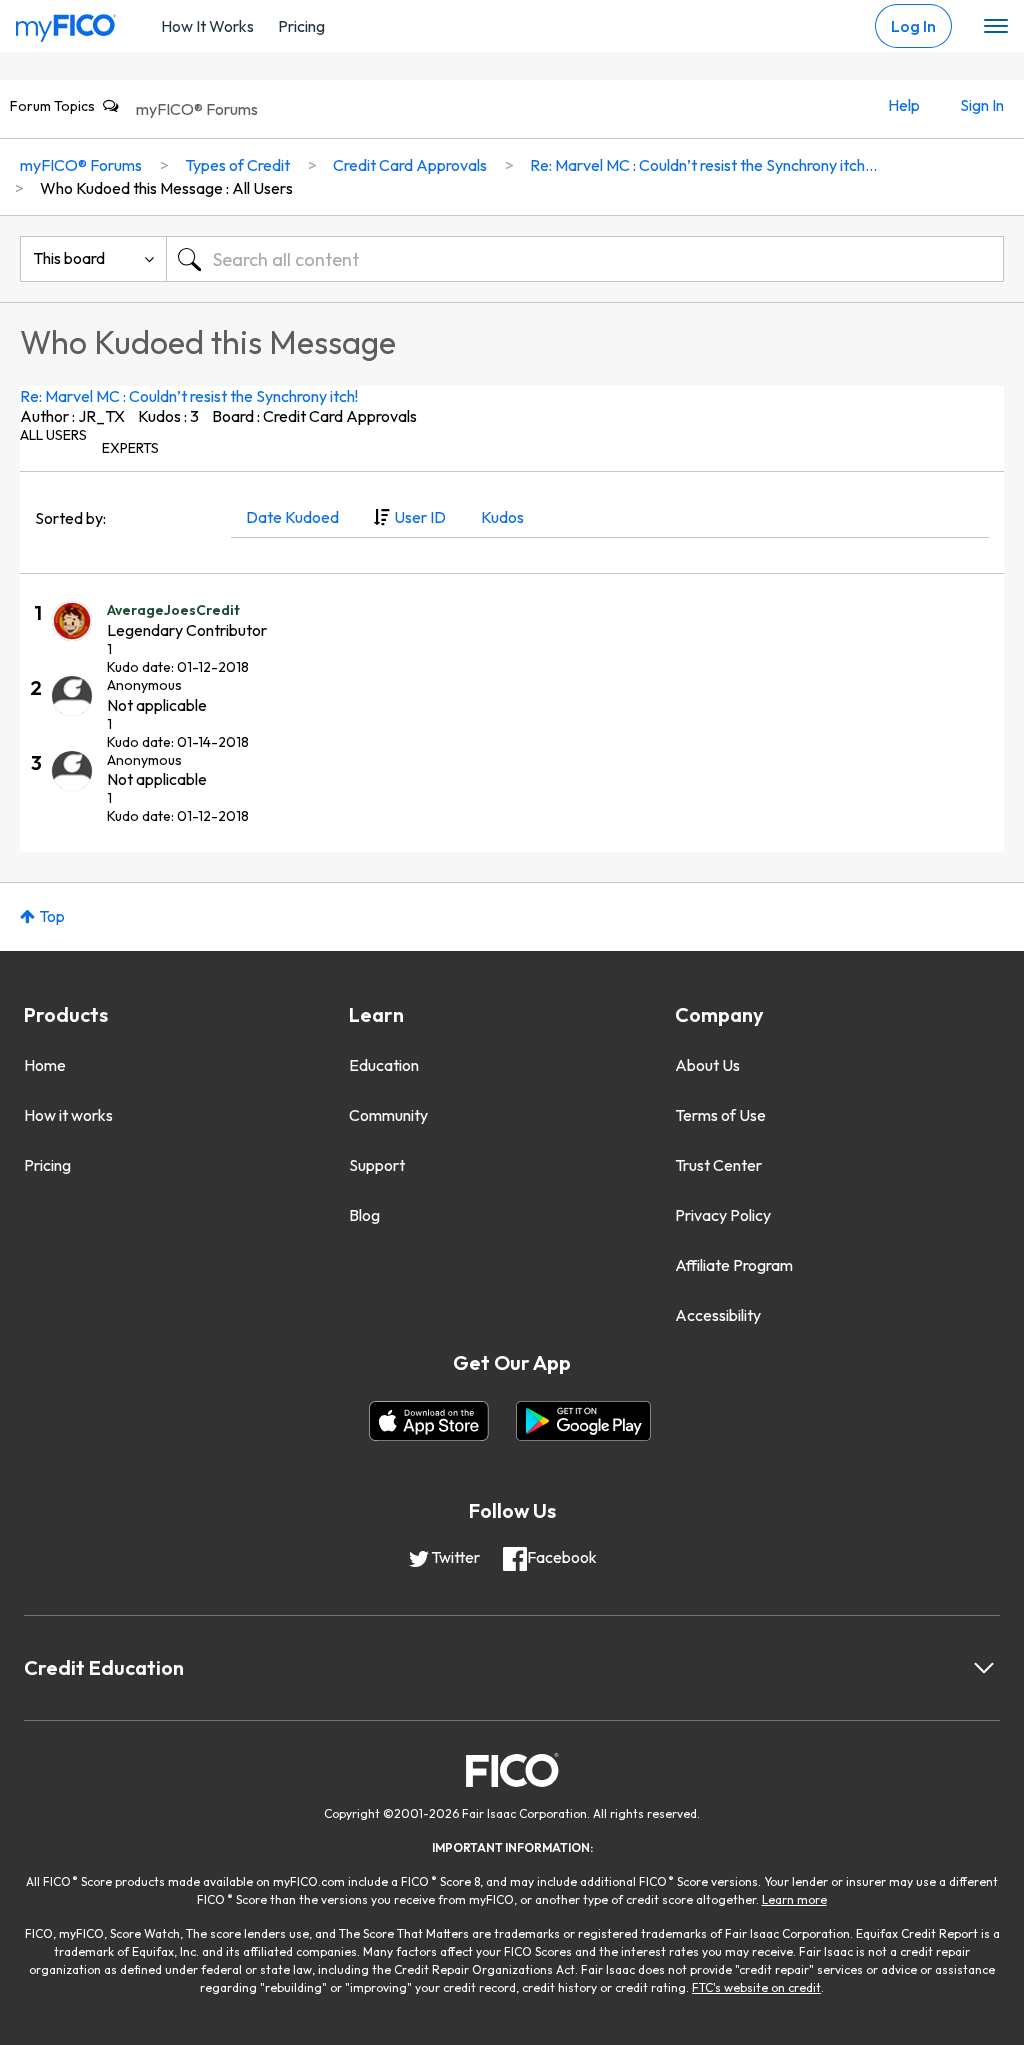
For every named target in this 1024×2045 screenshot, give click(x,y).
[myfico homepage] (66, 23)
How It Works (207, 26)
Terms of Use (720, 1115)
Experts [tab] (130, 448)
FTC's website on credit (756, 1987)
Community (388, 1115)
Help (904, 105)
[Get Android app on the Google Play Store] (583, 1421)
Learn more (794, 1899)
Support (377, 1165)
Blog (364, 1215)
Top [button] (52, 916)
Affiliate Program (734, 1265)
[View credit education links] (984, 1668)
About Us (707, 1065)
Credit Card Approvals (410, 165)
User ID (420, 517)
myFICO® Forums (197, 109)
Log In (913, 26)
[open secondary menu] (996, 27)
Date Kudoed (292, 517)
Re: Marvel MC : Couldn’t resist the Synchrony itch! (189, 396)
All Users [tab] (53, 435)
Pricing (301, 26)
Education (384, 1065)
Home (45, 1065)
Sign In (982, 105)
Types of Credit (237, 165)
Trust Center (718, 1165)
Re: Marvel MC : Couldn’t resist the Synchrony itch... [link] (703, 165)
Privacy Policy (723, 1215)
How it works (68, 1115)
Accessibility (718, 1315)
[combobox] (585, 259)
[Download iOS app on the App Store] (429, 1421)
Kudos (502, 517)
